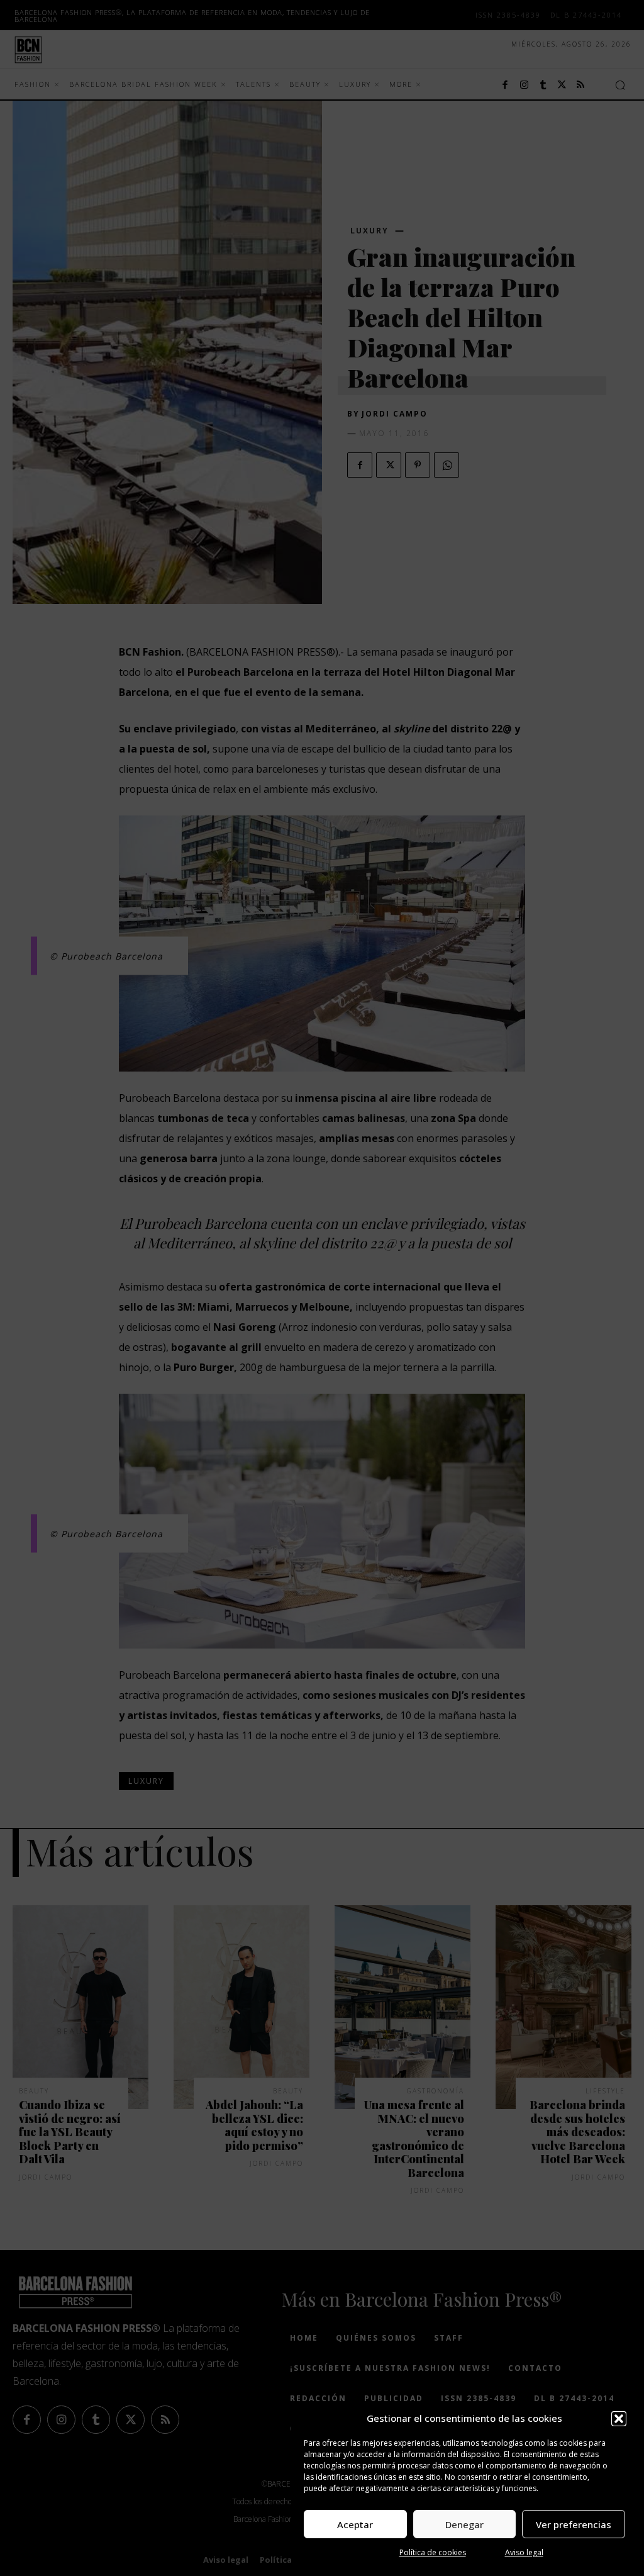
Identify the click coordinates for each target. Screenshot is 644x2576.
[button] (619, 2419)
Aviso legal (524, 2552)
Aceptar (355, 2524)
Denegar (464, 2524)
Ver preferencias (574, 2524)
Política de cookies (433, 2552)
